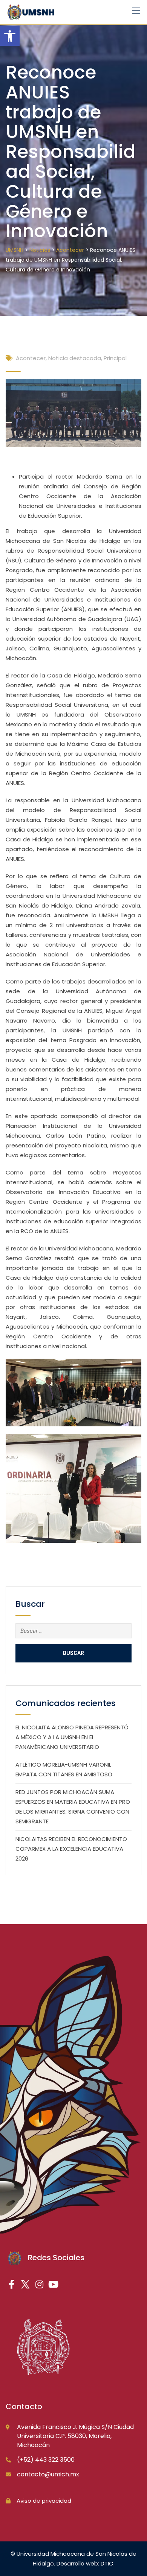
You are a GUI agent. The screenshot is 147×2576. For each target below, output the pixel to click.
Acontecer (31, 358)
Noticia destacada (75, 358)
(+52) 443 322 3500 (46, 2460)
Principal (115, 358)
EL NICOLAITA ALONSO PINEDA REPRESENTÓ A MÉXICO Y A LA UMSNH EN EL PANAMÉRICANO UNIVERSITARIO (72, 1737)
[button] (10, 36)
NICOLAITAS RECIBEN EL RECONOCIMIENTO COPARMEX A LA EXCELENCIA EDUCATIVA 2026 (71, 1849)
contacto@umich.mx (48, 2474)
